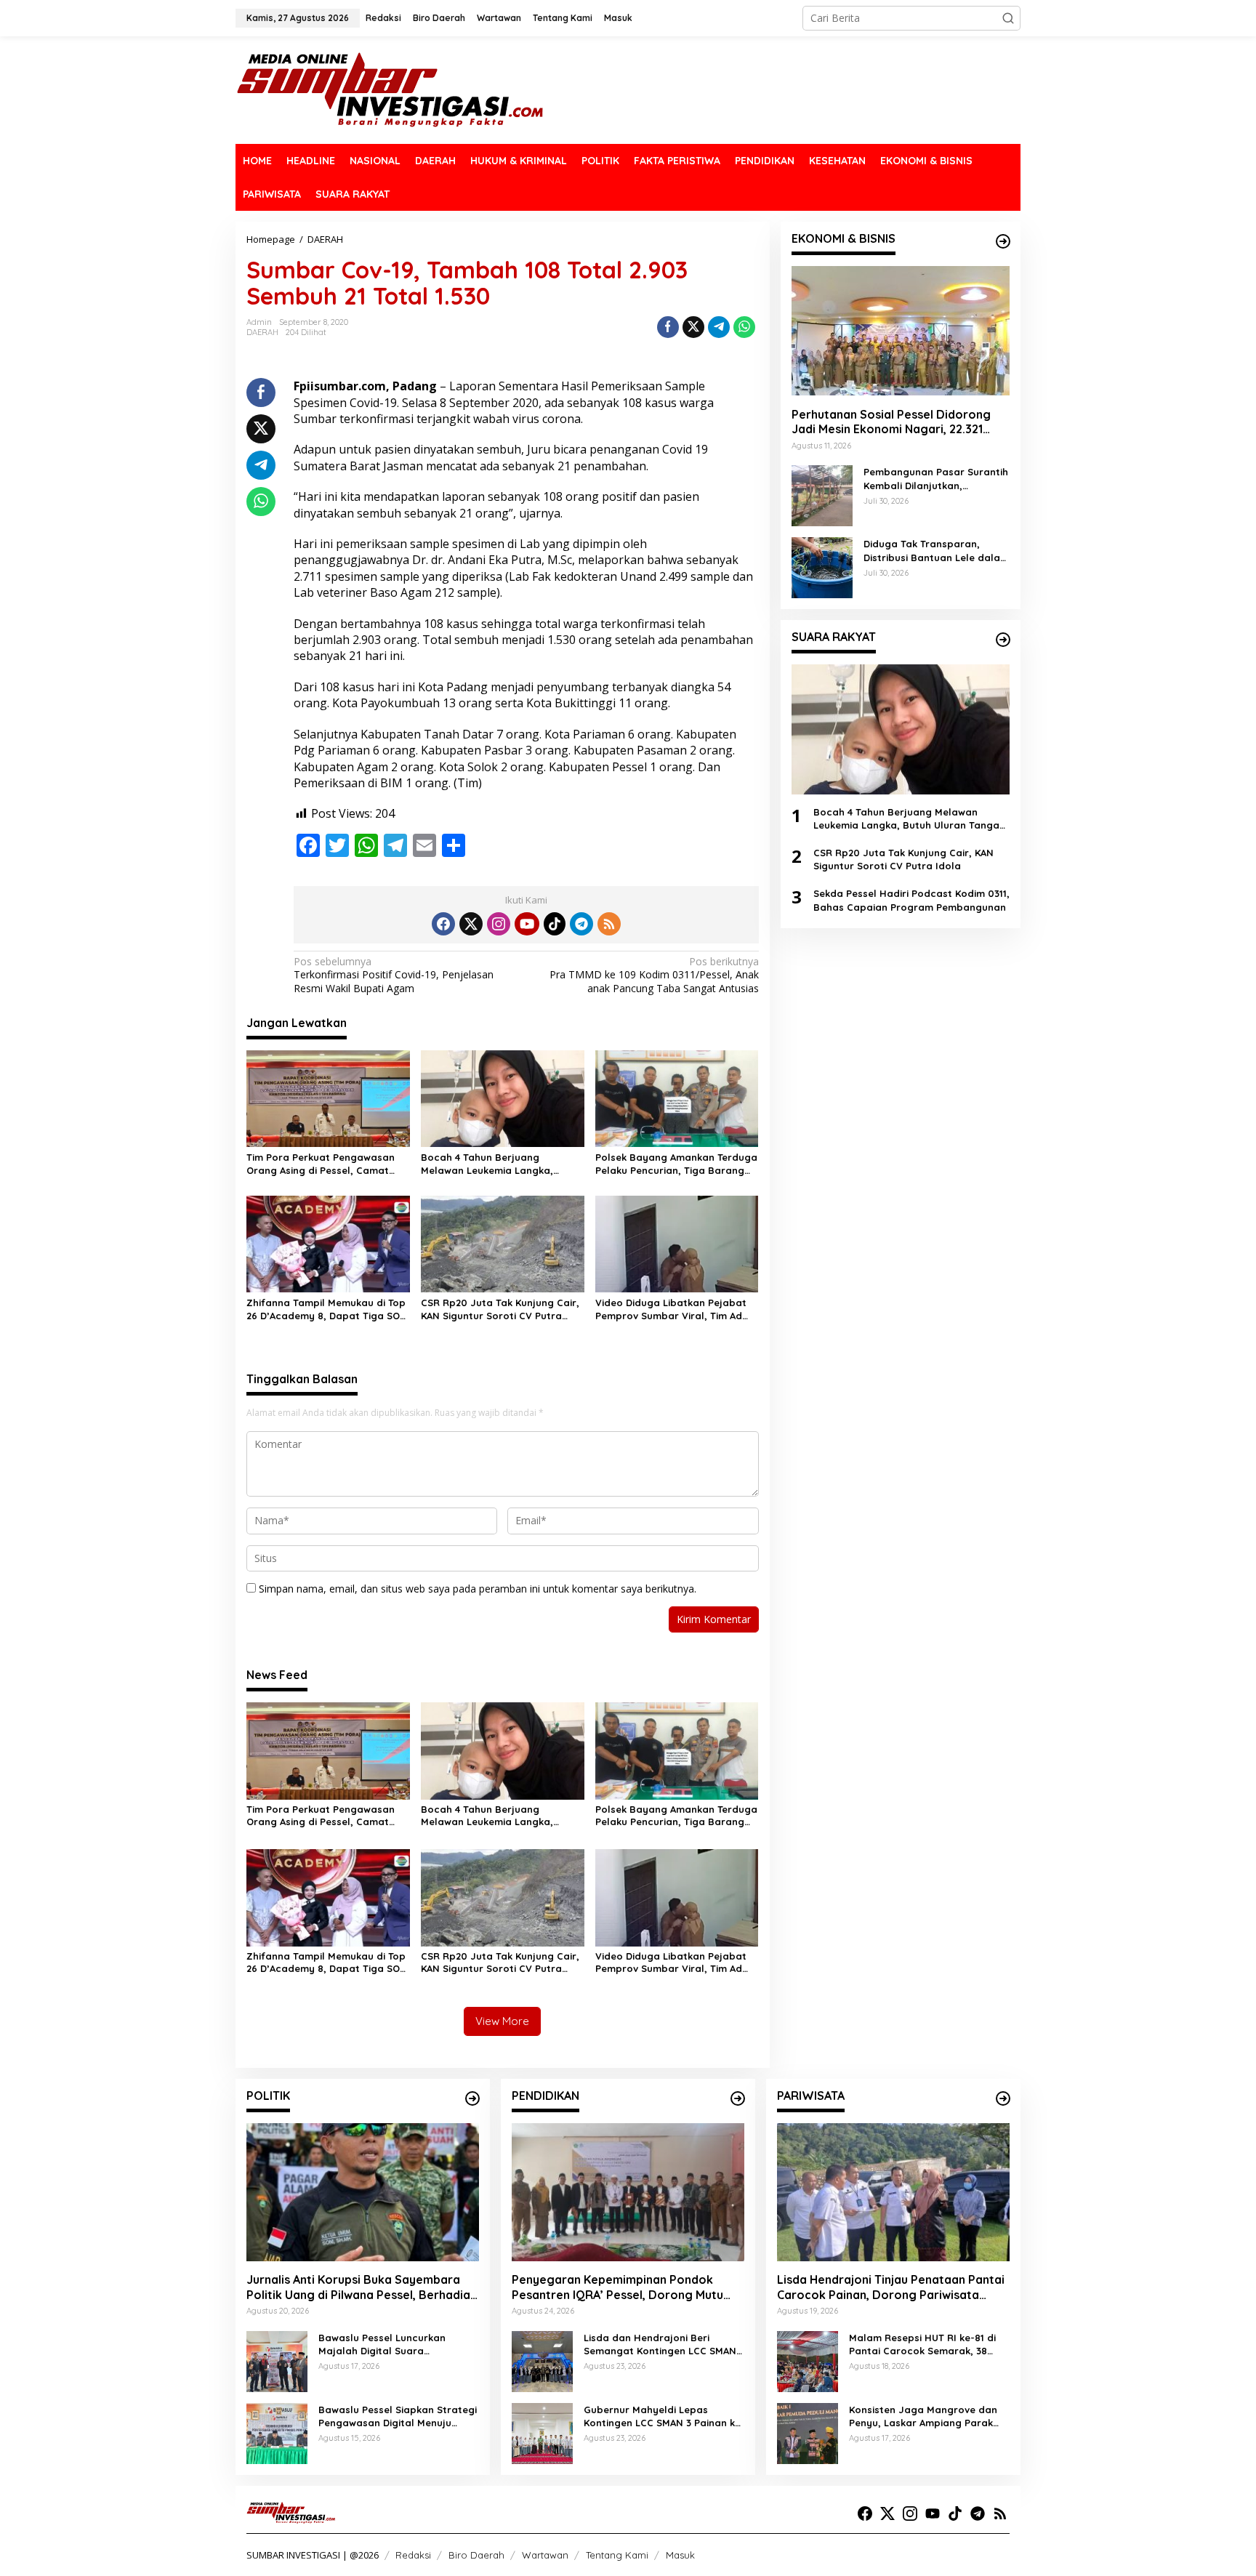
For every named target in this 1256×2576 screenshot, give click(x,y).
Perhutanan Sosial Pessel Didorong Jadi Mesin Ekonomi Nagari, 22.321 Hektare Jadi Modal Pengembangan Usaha (893, 422)
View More (502, 2021)
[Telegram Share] (719, 327)
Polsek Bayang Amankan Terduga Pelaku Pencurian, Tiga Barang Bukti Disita (676, 1164)
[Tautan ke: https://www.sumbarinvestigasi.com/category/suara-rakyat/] (1003, 640)
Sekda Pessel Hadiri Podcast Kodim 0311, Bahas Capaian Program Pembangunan (911, 900)
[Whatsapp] (744, 327)
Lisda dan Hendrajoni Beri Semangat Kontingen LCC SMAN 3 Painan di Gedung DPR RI (664, 2344)
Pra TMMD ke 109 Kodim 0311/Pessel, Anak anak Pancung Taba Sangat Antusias (654, 975)
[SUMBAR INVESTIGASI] (391, 89)
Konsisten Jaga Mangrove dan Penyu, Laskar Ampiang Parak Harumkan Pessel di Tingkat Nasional (923, 2416)
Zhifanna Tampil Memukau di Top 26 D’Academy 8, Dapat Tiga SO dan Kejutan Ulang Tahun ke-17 (326, 1309)
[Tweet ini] (693, 327)
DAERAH (262, 332)
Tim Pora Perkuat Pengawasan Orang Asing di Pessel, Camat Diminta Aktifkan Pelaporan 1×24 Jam (323, 1164)
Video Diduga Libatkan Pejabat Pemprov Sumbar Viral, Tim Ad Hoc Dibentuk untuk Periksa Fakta (677, 1309)
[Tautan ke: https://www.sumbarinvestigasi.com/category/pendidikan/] (738, 2098)
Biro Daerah (476, 2555)
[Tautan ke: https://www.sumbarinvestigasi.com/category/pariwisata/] (1003, 2098)
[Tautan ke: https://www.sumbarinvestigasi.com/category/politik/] (472, 2098)
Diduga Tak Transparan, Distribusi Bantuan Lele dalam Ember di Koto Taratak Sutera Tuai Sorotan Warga (936, 551)
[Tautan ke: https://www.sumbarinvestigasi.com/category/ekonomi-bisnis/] (1003, 241)
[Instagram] (499, 924)
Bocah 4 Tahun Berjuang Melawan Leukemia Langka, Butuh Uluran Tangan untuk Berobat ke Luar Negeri (487, 1164)
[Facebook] (443, 924)
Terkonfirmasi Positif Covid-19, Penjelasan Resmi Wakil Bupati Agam (394, 975)
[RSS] (609, 924)
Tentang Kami (617, 2555)
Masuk (680, 2555)
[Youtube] (527, 924)
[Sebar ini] (668, 327)
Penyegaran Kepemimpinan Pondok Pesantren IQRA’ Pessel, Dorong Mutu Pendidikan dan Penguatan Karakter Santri (617, 2287)
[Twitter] (471, 924)
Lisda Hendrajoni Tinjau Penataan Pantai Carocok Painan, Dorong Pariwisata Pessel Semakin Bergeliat (891, 2287)
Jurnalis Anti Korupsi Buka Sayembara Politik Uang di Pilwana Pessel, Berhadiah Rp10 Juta (362, 2287)
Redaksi (413, 2555)
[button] (1008, 18)
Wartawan (545, 2555)
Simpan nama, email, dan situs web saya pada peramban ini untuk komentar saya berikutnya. (478, 1589)
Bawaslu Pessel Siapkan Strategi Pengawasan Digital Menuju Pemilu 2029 (398, 2416)
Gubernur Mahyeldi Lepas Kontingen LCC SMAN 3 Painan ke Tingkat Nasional (662, 2416)
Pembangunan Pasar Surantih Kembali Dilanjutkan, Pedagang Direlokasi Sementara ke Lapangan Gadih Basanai (936, 479)
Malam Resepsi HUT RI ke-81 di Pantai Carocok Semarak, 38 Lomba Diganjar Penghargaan (922, 2344)
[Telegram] (581, 924)
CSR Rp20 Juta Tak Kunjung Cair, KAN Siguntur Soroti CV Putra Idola (500, 1309)
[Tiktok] (555, 924)
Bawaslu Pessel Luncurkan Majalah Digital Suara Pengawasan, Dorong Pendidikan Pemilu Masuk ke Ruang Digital (398, 2344)
